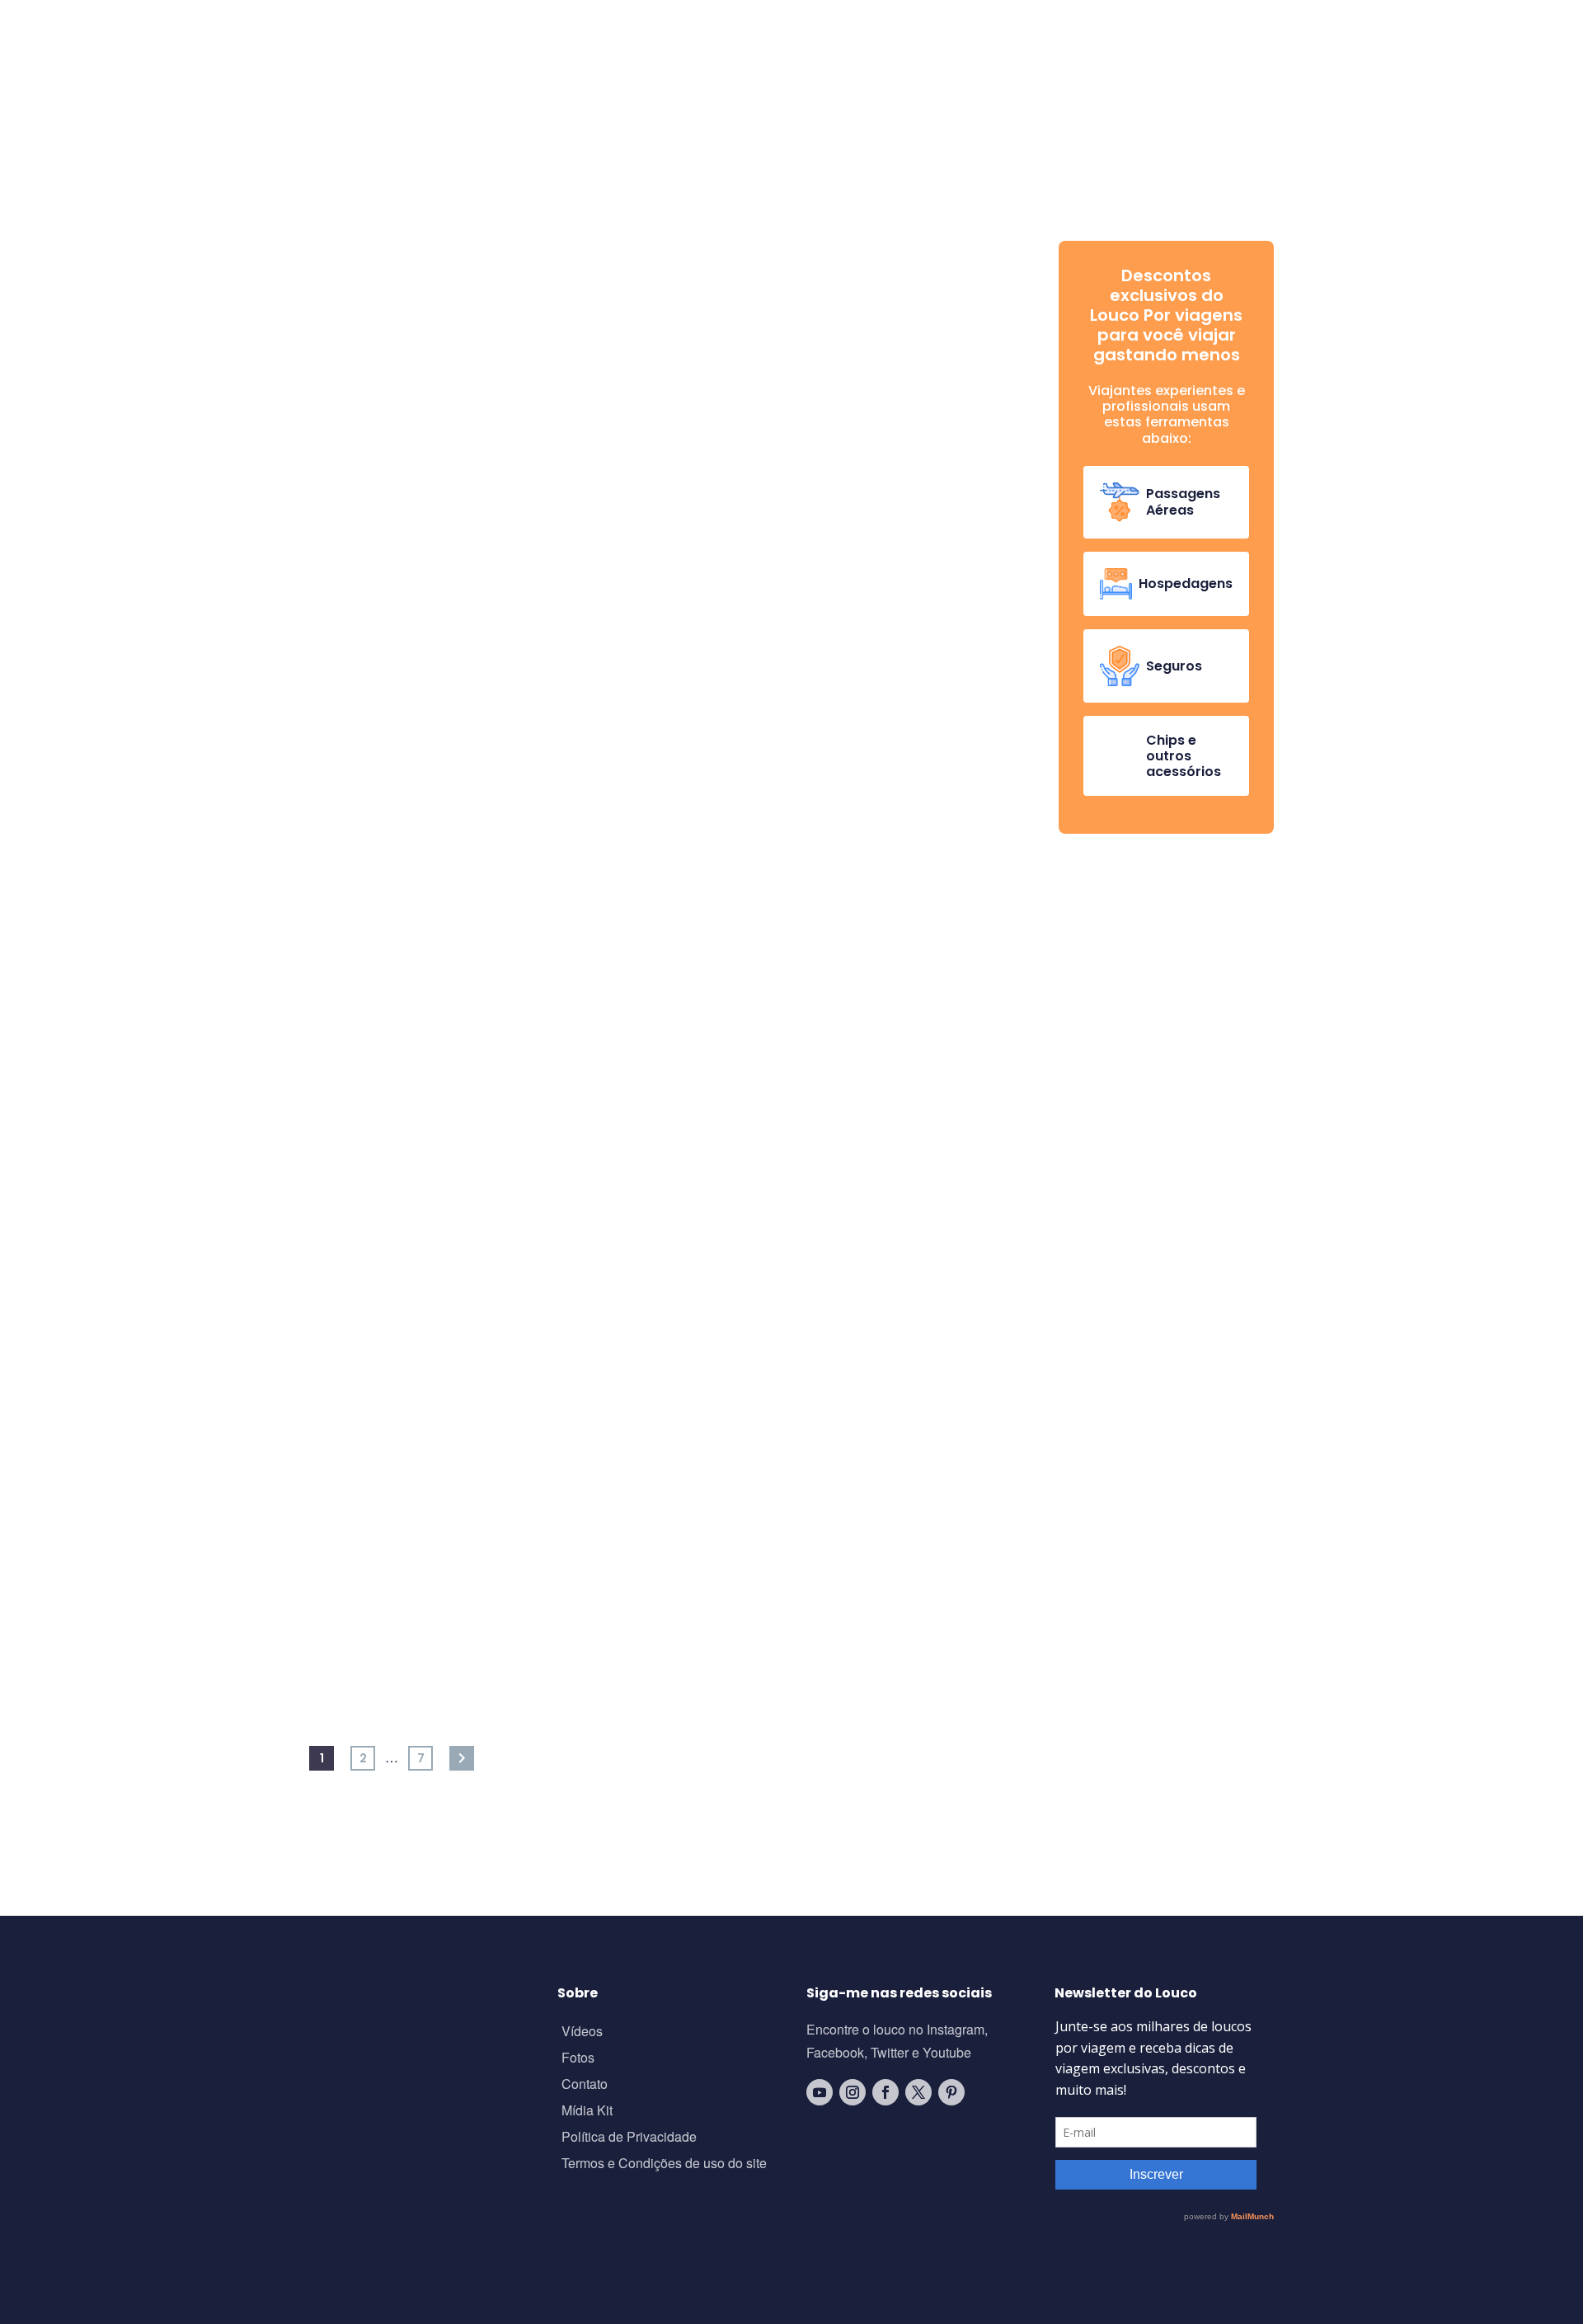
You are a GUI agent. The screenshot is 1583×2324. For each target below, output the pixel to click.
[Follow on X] (918, 2092)
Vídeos (582, 2032)
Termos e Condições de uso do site (664, 2164)
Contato (585, 2085)
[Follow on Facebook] (885, 2092)
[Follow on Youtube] (820, 2092)
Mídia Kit (587, 2112)
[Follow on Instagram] (853, 2092)
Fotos (578, 2059)
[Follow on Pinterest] (951, 2092)
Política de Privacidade (629, 2138)
